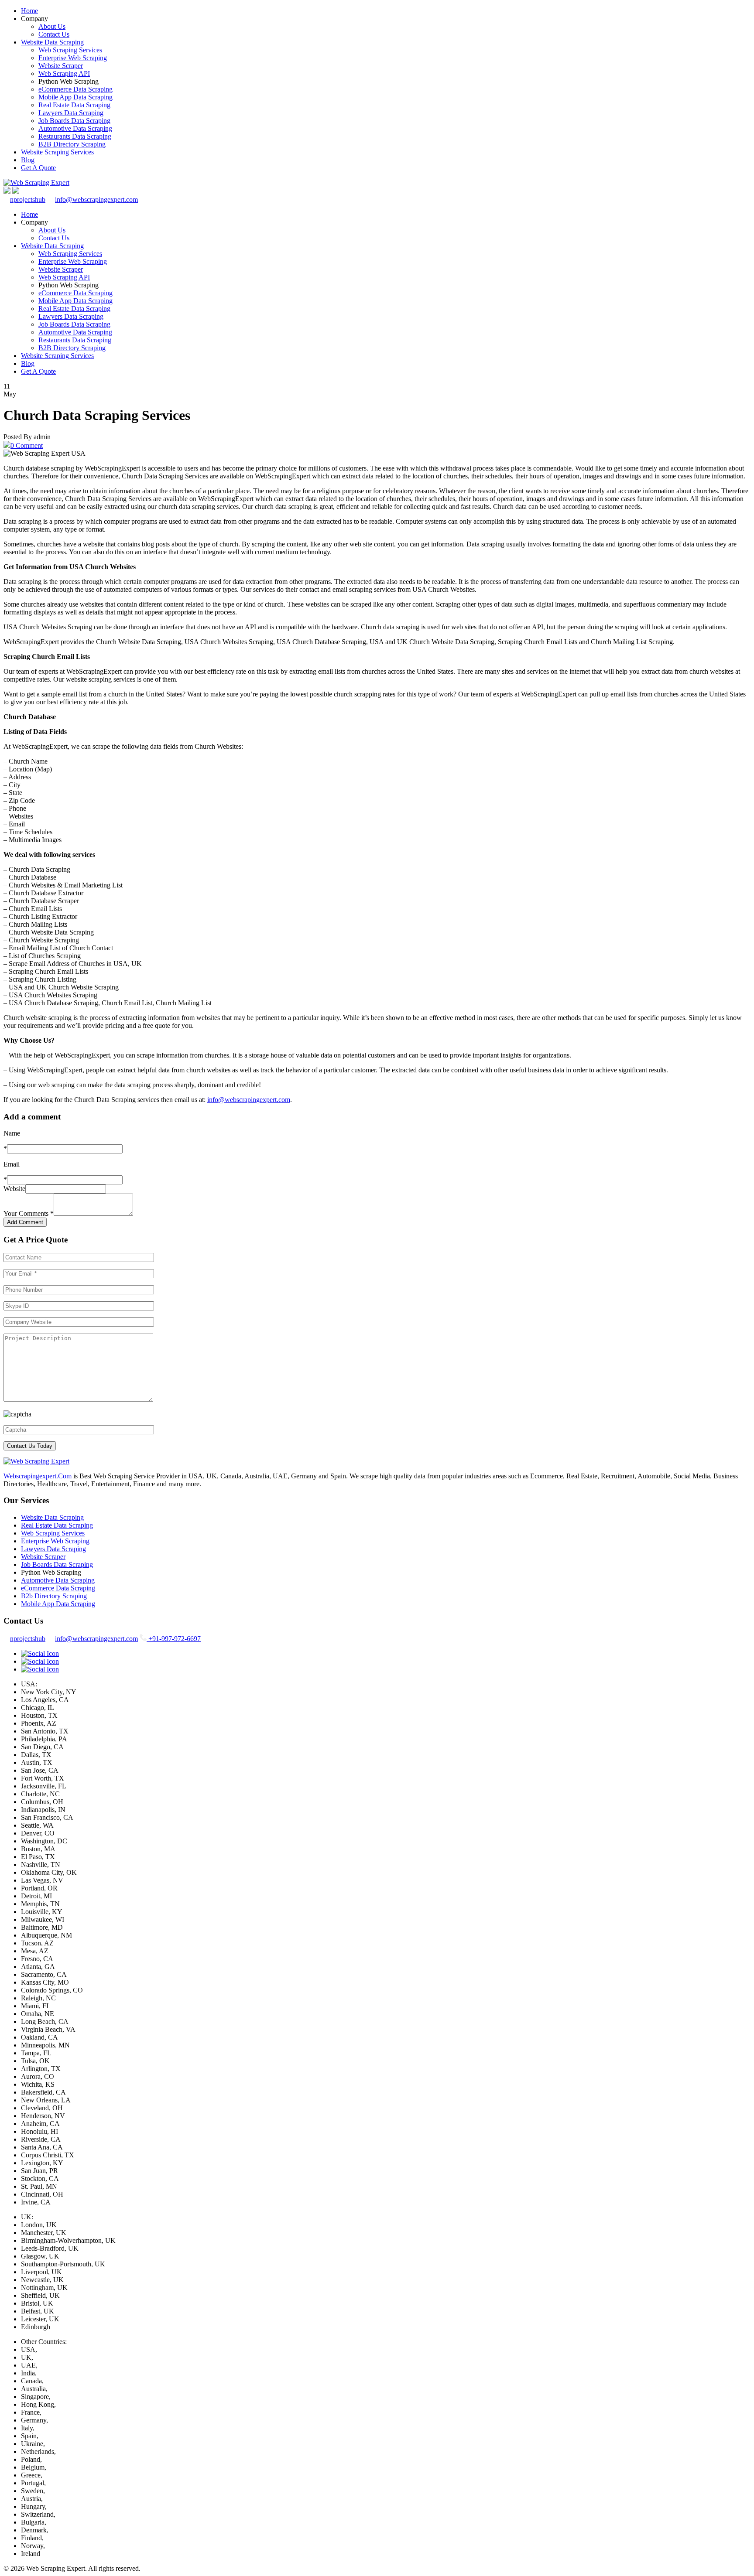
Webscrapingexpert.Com (38, 1476)
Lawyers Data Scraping (71, 113)
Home (29, 11)
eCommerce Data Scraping (75, 89)
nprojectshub (28, 200)
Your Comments (29, 1213)
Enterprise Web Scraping (73, 58)
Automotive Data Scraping (75, 128)
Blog (28, 160)
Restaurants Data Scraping (75, 136)
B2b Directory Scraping (54, 1596)
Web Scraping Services (70, 50)
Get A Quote (38, 168)
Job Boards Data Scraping (74, 121)
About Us (52, 26)
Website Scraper (61, 66)
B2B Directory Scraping (72, 144)
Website (14, 1189)
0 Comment (27, 445)
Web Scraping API (64, 73)
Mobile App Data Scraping (75, 97)
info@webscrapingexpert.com (96, 200)
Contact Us (54, 34)
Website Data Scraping (52, 42)
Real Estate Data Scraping (74, 105)
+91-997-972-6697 (174, 1639)
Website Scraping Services (57, 152)
